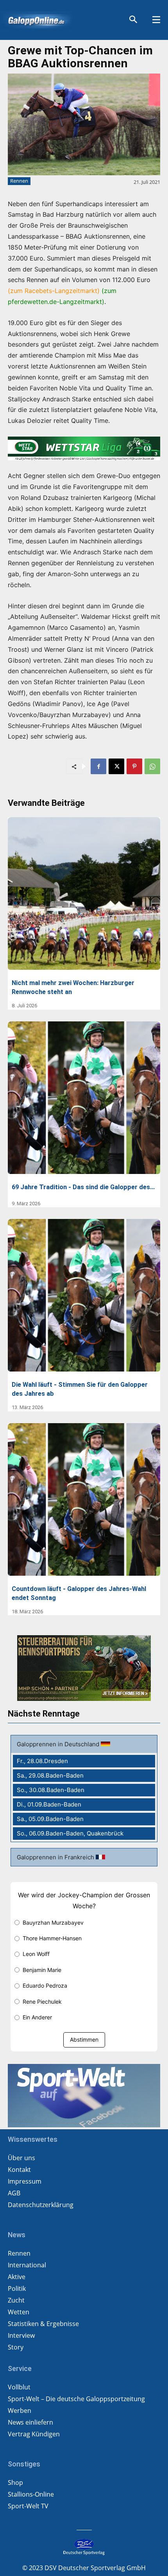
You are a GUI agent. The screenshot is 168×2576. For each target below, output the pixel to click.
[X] (116, 766)
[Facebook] (98, 766)
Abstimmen (84, 2039)
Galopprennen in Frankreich (56, 1857)
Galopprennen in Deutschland (59, 1744)
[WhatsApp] (152, 766)
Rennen (19, 181)
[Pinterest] (134, 766)
